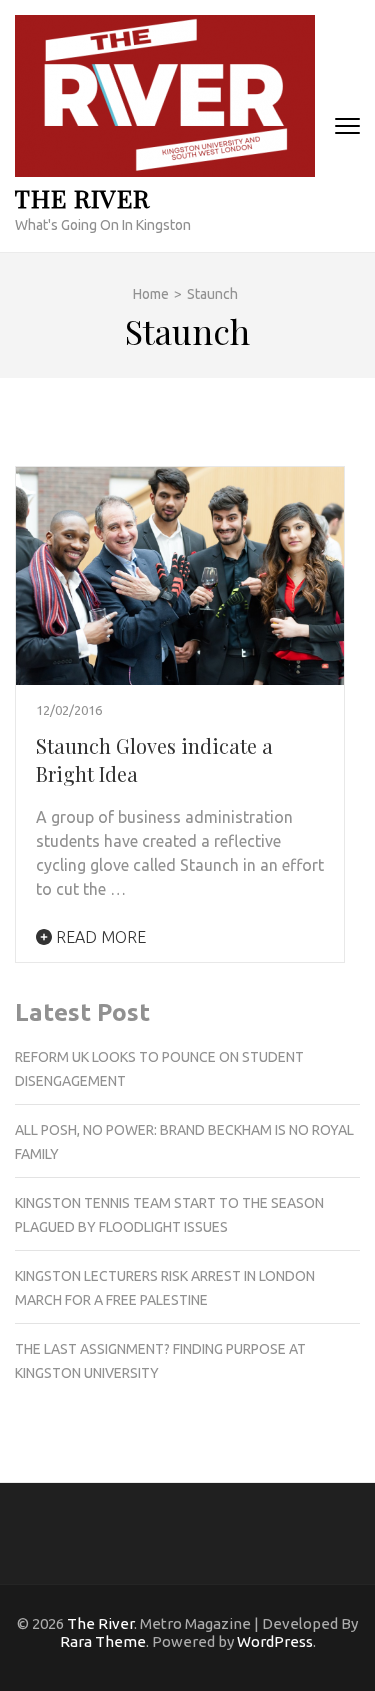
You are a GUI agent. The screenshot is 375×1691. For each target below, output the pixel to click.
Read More (99, 937)
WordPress (275, 1641)
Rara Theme (103, 1641)
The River (82, 197)
